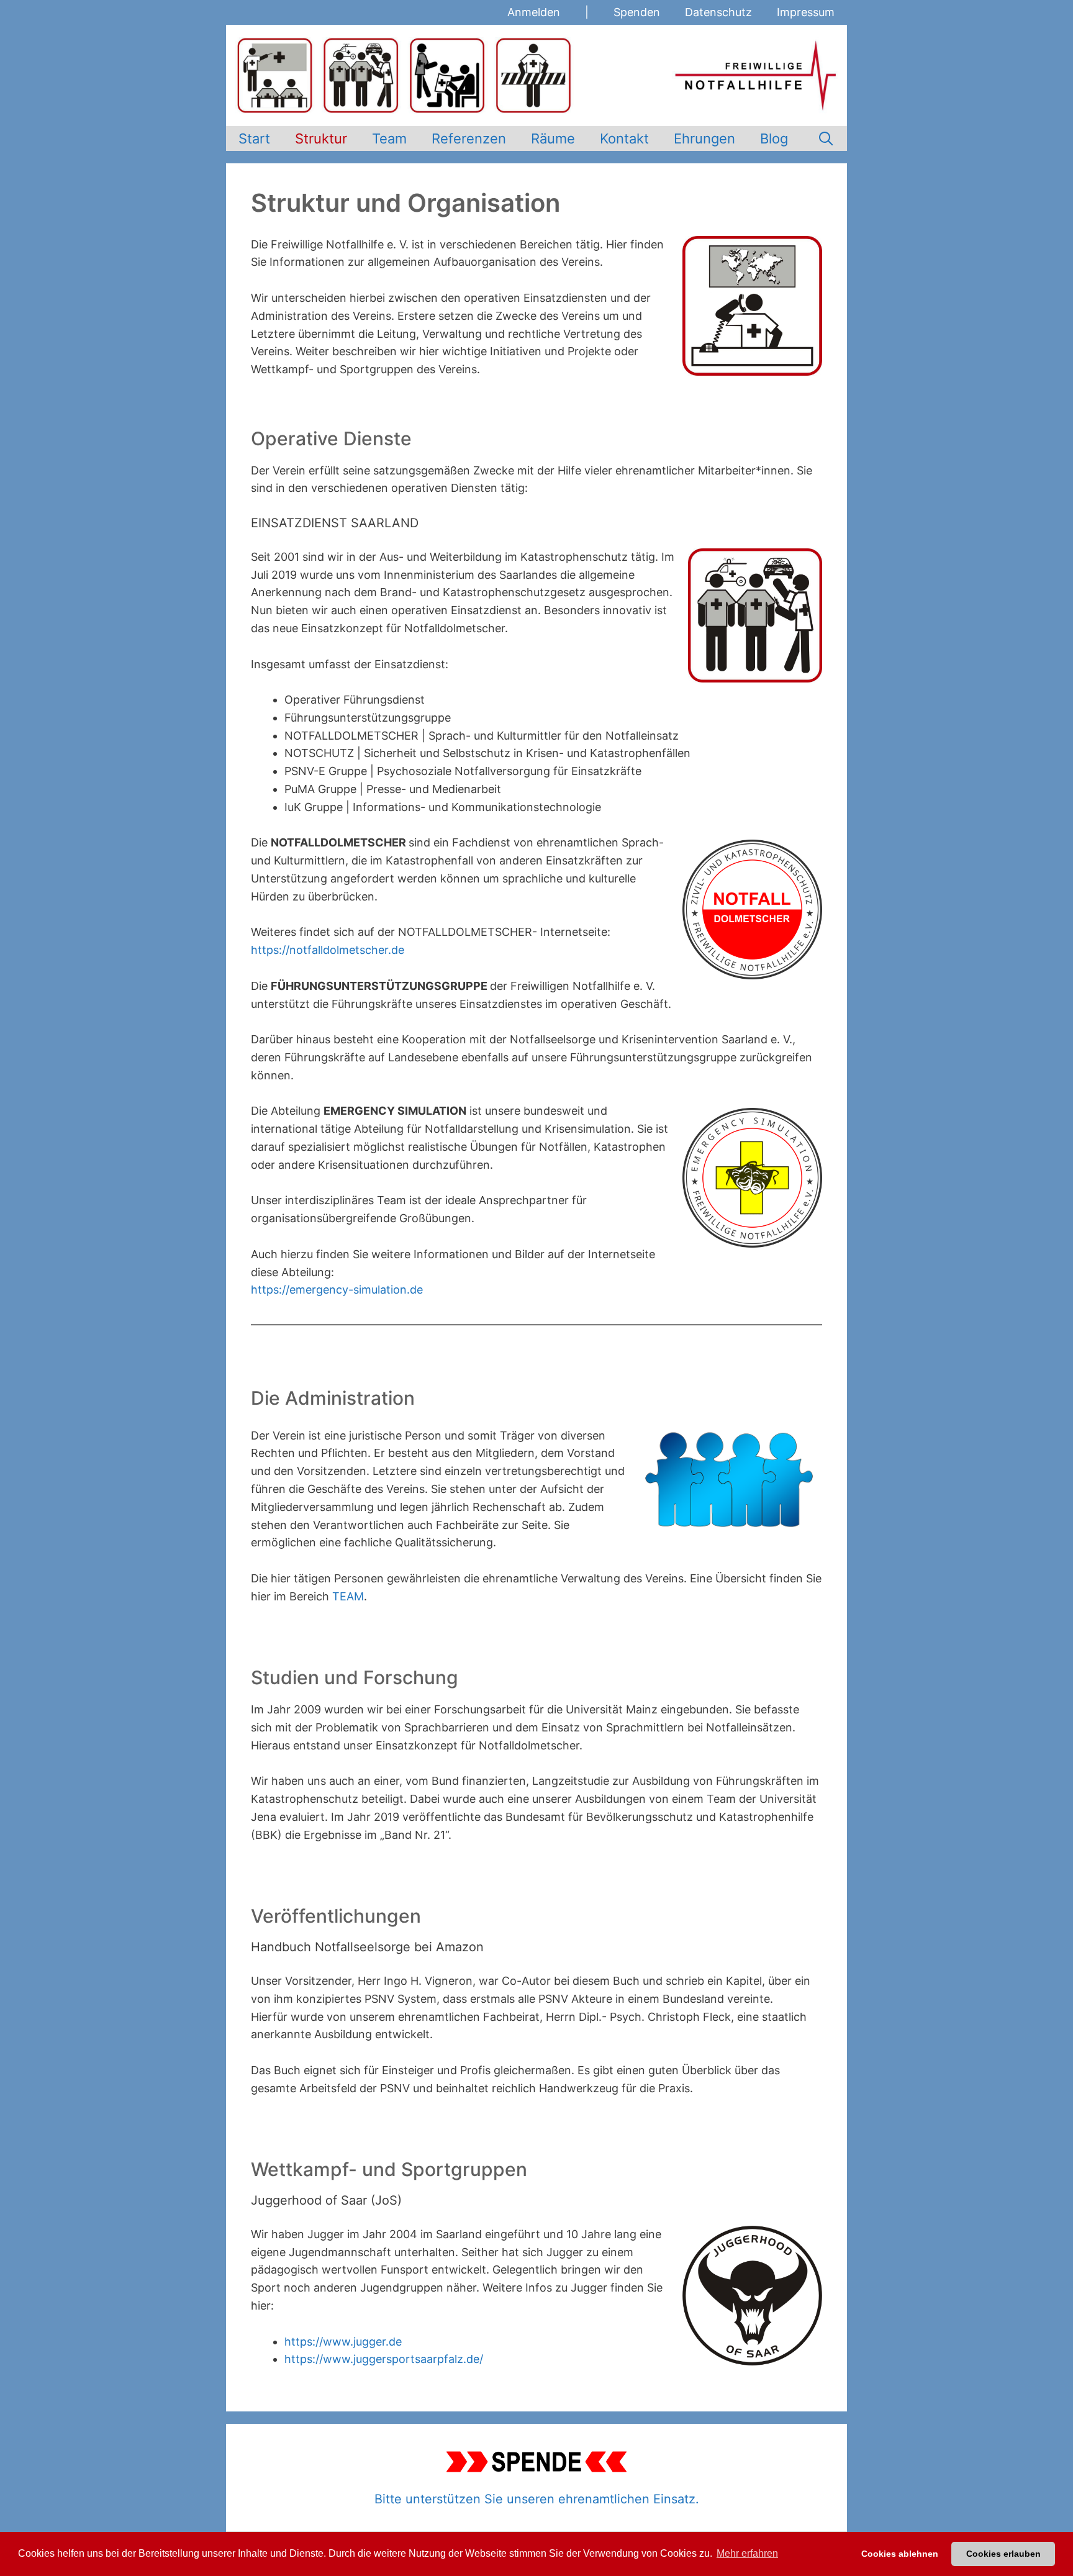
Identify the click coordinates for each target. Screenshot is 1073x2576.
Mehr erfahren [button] (747, 2553)
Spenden (637, 12)
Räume (553, 138)
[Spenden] (536, 2462)
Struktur (321, 138)
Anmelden (534, 12)
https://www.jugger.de (343, 2342)
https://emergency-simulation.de (337, 1290)
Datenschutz (718, 12)
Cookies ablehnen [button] (900, 2554)
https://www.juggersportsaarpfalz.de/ (384, 2359)
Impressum (806, 12)
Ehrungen (704, 138)
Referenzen (469, 138)
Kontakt (624, 138)
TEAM (348, 1596)
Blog (774, 138)
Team (389, 138)
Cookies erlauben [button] (1003, 2554)
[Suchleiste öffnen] (826, 138)
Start (254, 138)
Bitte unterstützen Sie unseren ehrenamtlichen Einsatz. (537, 2499)
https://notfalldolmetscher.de (328, 950)
